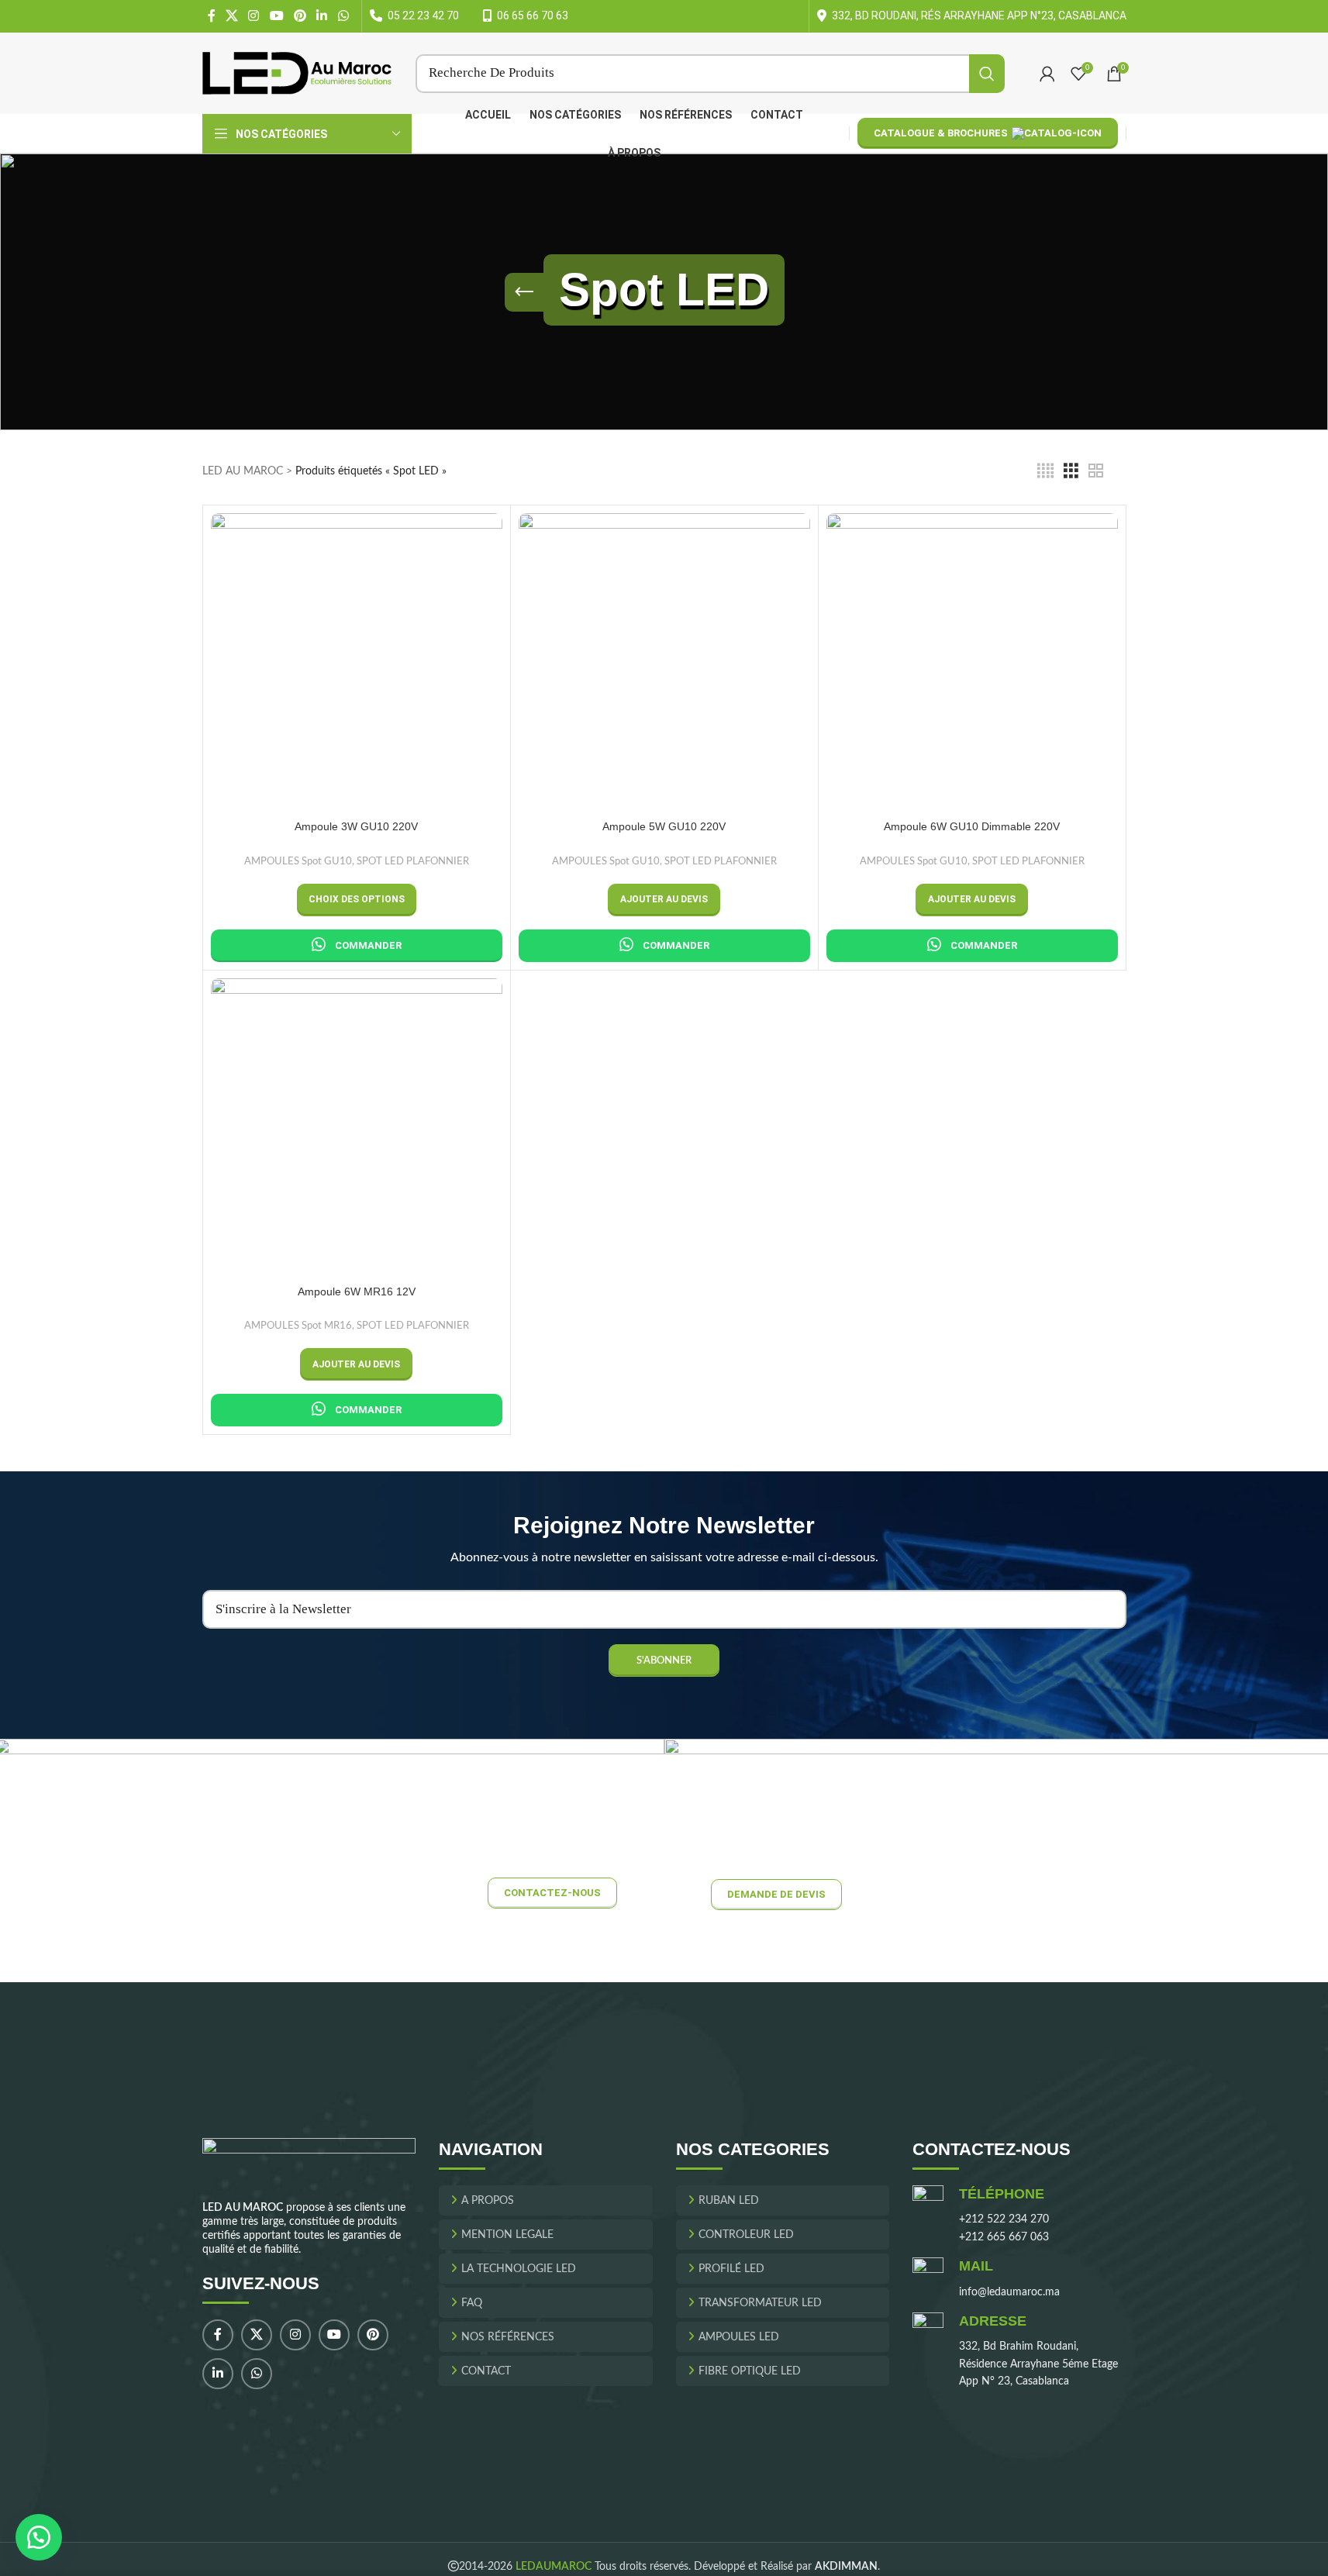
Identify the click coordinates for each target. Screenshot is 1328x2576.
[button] (664, 900)
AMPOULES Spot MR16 (298, 1326)
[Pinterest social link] (300, 16)
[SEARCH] (987, 74)
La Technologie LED (519, 2269)
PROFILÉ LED (731, 2269)
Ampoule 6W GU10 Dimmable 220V (972, 826)
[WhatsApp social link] (343, 16)
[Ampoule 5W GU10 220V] (664, 659)
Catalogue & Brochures (941, 133)
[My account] (1047, 74)
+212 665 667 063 (1004, 2237)
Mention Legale (507, 2235)
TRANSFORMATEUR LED (760, 2303)
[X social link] (232, 16)
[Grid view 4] (1045, 471)
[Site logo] (297, 73)
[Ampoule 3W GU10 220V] (357, 659)
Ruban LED (729, 2201)
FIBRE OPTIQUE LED (750, 2371)
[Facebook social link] (212, 16)
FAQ (472, 2303)
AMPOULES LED (739, 2337)
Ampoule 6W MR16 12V (357, 1291)
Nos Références (508, 2337)
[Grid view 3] (1071, 471)
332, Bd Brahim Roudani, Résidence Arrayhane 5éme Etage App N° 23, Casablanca (1038, 2365)
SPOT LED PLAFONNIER (413, 861)
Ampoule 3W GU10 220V (356, 826)
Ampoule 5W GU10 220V (664, 826)
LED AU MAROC (243, 471)
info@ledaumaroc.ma (1009, 2292)
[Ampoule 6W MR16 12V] (357, 1124)
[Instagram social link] (254, 16)
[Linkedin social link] (322, 16)
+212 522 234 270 (1004, 2220)
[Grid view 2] (1096, 471)
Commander (368, 945)
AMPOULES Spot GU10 (298, 861)
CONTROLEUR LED (746, 2235)
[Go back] (524, 292)
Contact (486, 2371)
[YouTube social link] (276, 16)
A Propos (488, 2201)
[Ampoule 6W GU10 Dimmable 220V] (972, 659)
